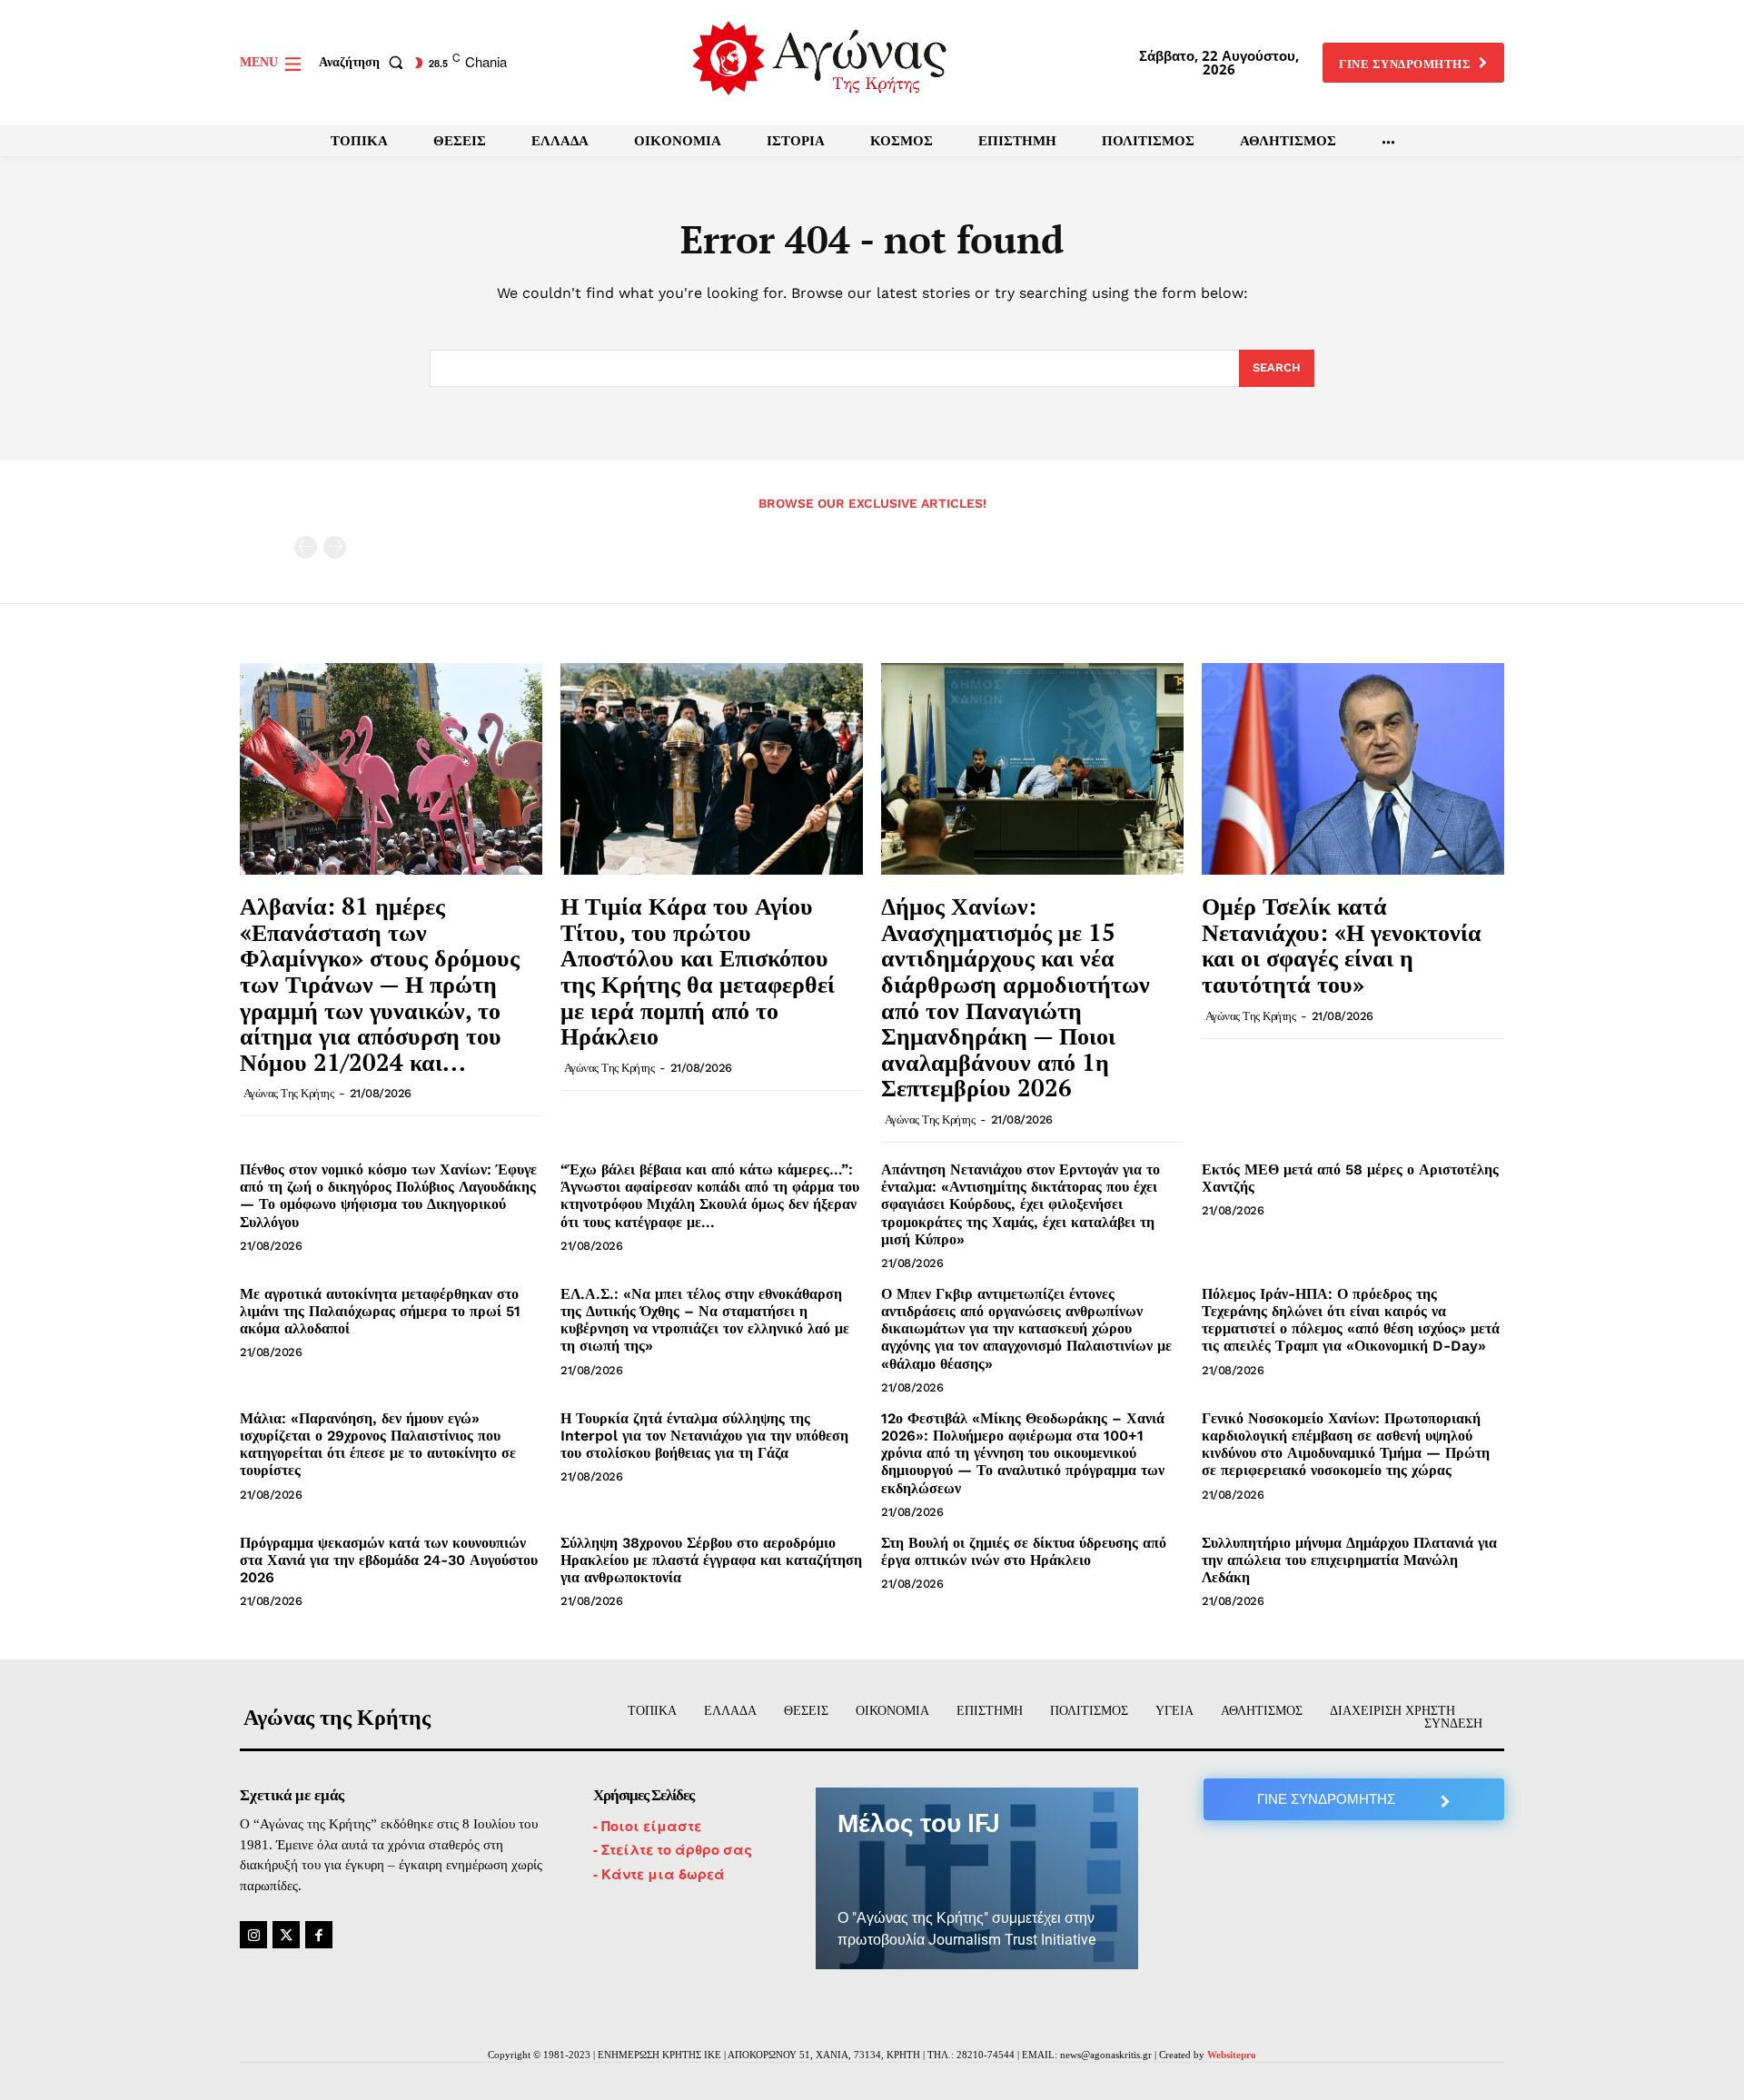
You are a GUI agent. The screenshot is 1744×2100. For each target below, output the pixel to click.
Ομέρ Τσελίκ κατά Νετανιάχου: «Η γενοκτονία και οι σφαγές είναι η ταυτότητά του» (1342, 945)
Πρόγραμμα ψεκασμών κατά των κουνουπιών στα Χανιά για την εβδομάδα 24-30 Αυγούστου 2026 (389, 1560)
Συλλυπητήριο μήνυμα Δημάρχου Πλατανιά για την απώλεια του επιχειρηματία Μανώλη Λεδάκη (1349, 1560)
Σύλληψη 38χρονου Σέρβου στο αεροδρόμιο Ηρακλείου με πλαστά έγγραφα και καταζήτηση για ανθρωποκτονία (711, 1560)
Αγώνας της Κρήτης (289, 1093)
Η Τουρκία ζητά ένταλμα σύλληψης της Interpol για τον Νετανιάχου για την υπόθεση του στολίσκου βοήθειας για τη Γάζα (704, 1436)
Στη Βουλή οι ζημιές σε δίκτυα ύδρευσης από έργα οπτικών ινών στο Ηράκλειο (1024, 1551)
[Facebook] (319, 1935)
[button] (365, 63)
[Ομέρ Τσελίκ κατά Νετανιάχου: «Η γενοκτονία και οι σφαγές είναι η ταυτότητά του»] (1353, 769)
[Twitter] (286, 1935)
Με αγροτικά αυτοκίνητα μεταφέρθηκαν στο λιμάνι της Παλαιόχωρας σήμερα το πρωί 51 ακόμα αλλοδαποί (380, 1311)
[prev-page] (306, 547)
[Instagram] (253, 1935)
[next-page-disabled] (335, 547)
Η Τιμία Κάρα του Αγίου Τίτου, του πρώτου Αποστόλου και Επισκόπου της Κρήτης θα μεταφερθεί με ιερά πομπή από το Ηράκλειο (698, 971)
